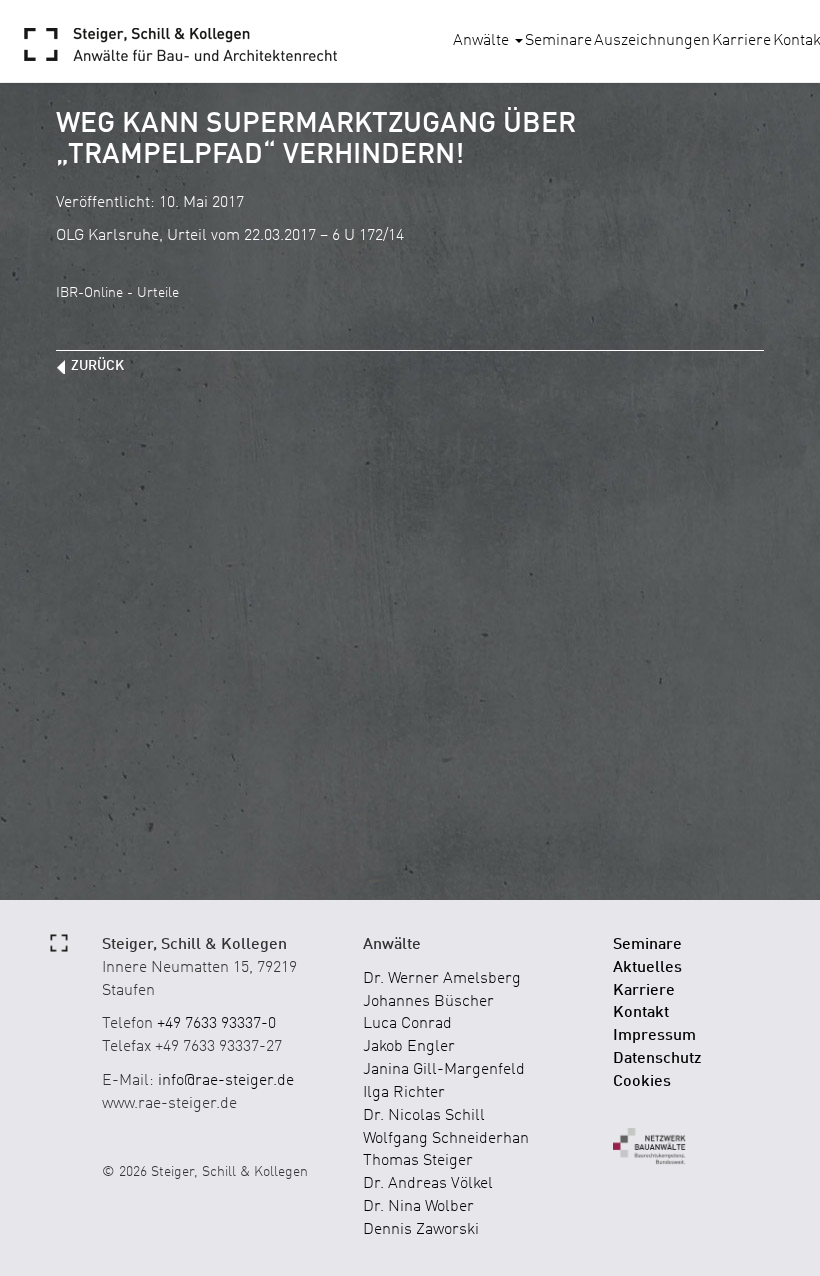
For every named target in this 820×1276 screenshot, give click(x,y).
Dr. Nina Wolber (418, 1207)
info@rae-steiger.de (226, 1081)
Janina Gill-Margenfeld (444, 1070)
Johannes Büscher (428, 1002)
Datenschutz (657, 1059)
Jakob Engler (409, 1047)
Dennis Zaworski (421, 1230)
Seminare (558, 41)
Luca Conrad (407, 1024)
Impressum (654, 1036)
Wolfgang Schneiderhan (446, 1139)
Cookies (642, 1082)
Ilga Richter (404, 1093)
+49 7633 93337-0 (216, 1024)
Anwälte (483, 41)
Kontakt (641, 1013)
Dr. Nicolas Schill (424, 1116)
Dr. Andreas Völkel (428, 1184)
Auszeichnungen (652, 41)
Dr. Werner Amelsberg (442, 979)
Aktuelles (647, 968)
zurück (97, 366)
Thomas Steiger (418, 1161)
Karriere (741, 41)
